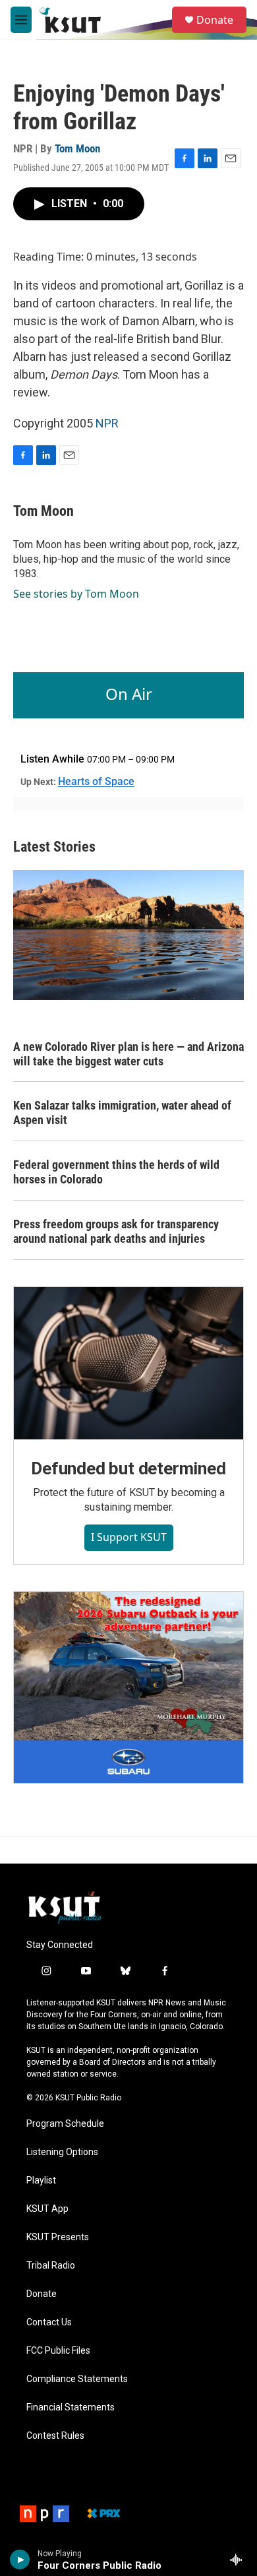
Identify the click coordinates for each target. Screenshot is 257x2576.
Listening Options (62, 2152)
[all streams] (240, 2560)
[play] (20, 2560)
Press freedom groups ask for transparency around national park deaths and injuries (116, 1231)
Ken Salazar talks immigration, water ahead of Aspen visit (122, 1113)
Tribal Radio (51, 2266)
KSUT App (47, 2209)
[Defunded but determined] (128, 1363)
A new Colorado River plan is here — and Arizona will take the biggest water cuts (128, 1054)
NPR (107, 423)
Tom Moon (77, 148)
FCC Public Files (58, 2351)
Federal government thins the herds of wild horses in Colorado (116, 1172)
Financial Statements (71, 2407)
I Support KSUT (129, 1537)
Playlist (41, 2181)
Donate (215, 20)
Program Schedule (65, 2124)
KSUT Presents (58, 2237)
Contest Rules (55, 2436)
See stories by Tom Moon (76, 594)
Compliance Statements (77, 2379)
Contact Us (49, 2322)
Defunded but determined (128, 1468)
